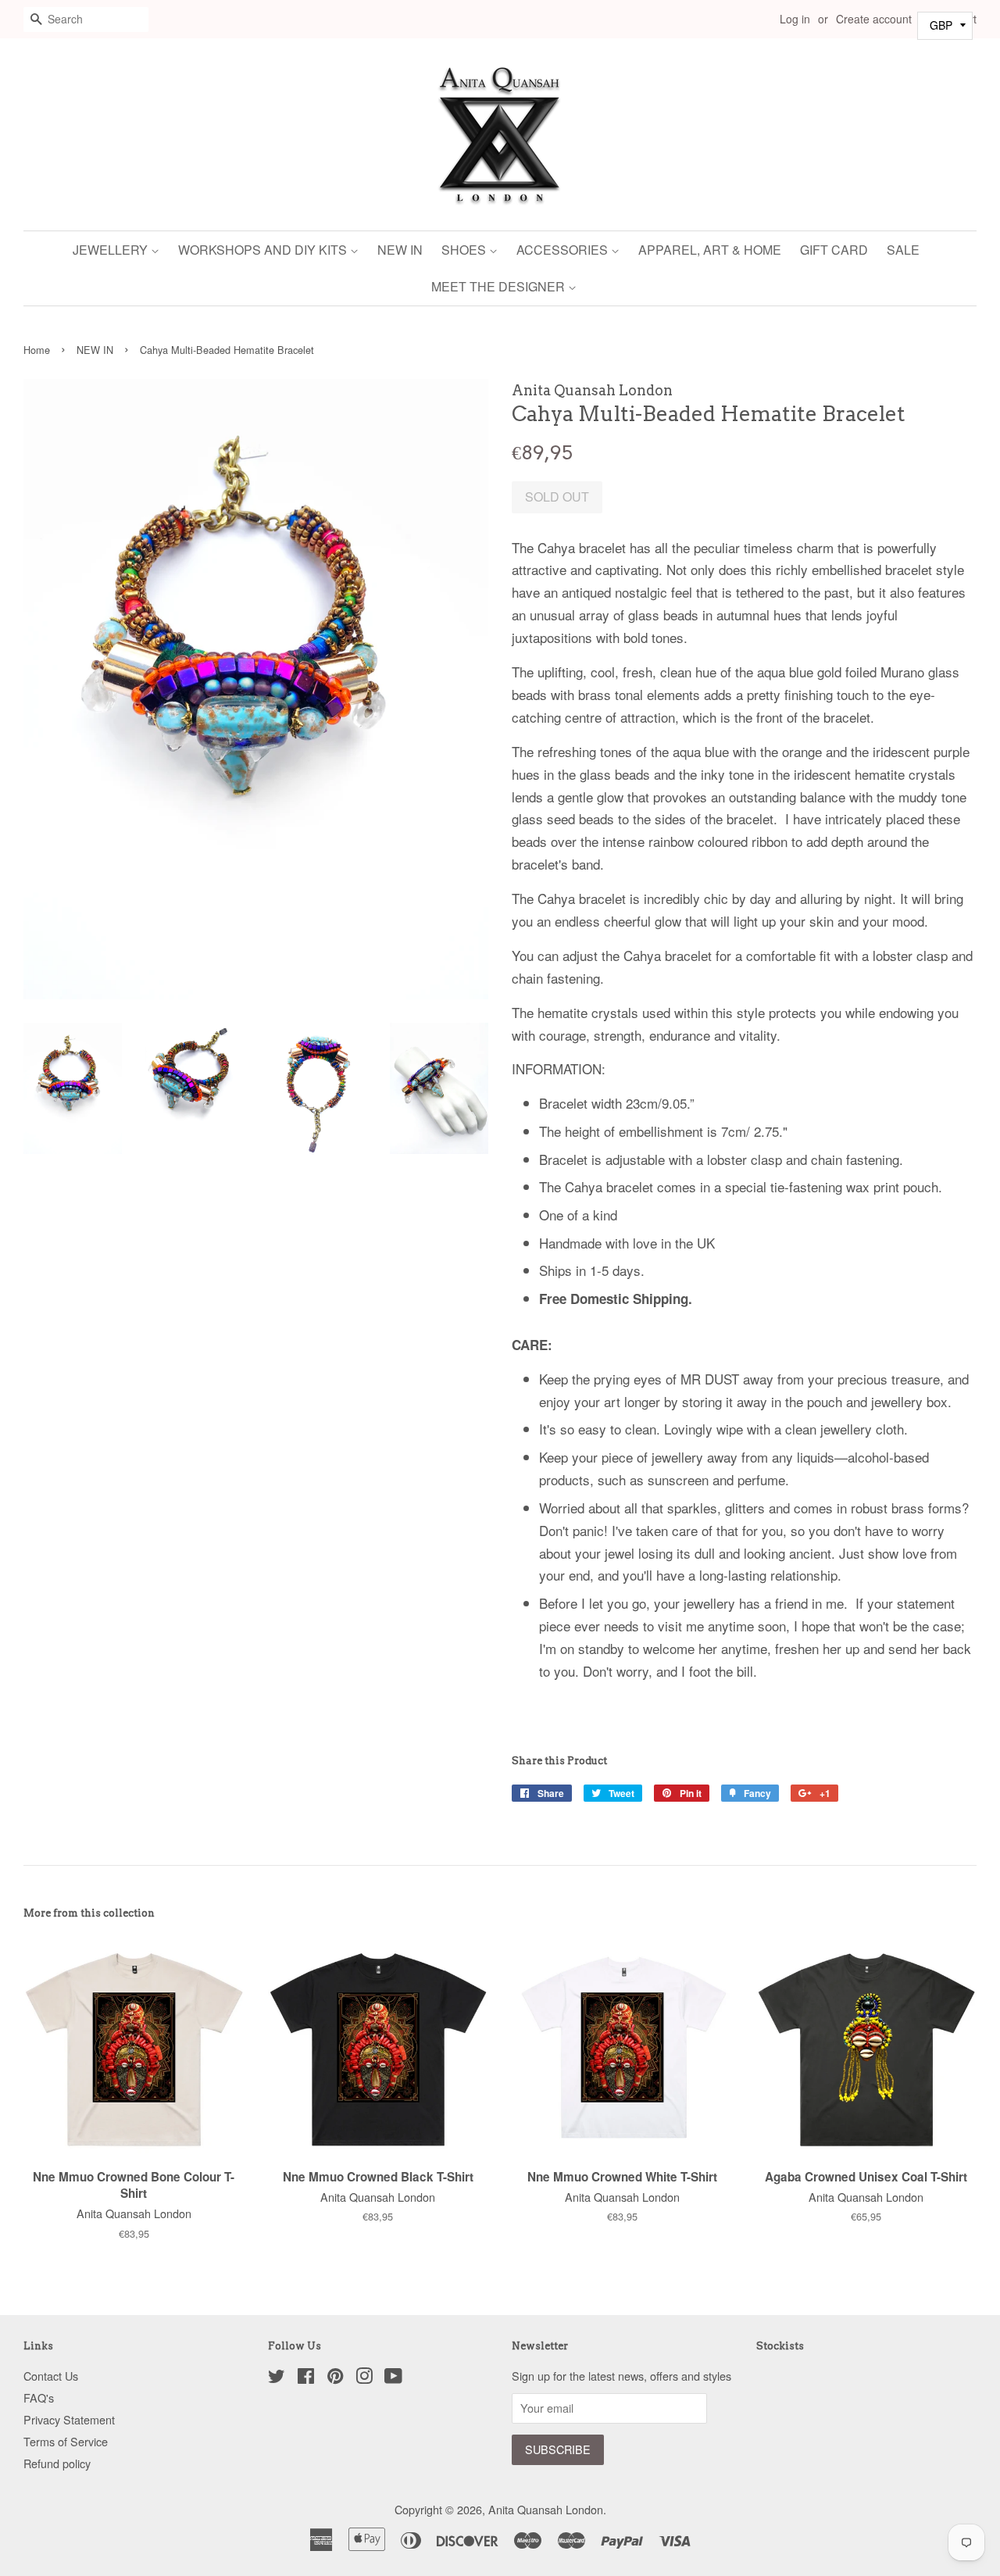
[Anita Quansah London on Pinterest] (335, 2378)
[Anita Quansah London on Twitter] (277, 2378)
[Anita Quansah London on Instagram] (364, 2378)
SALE (903, 250)
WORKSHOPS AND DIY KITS (264, 250)
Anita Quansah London (546, 2509)
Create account (874, 19)
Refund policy (57, 2463)
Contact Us (51, 2376)
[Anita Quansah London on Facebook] (306, 2378)
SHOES (465, 250)
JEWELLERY (112, 250)
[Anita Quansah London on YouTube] (393, 2378)
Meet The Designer (500, 286)
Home (37, 350)
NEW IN (400, 250)
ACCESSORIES (564, 250)
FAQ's (39, 2397)
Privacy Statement (69, 2419)
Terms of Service (66, 2441)
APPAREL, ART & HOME (710, 250)
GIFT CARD (834, 250)
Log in (795, 19)
